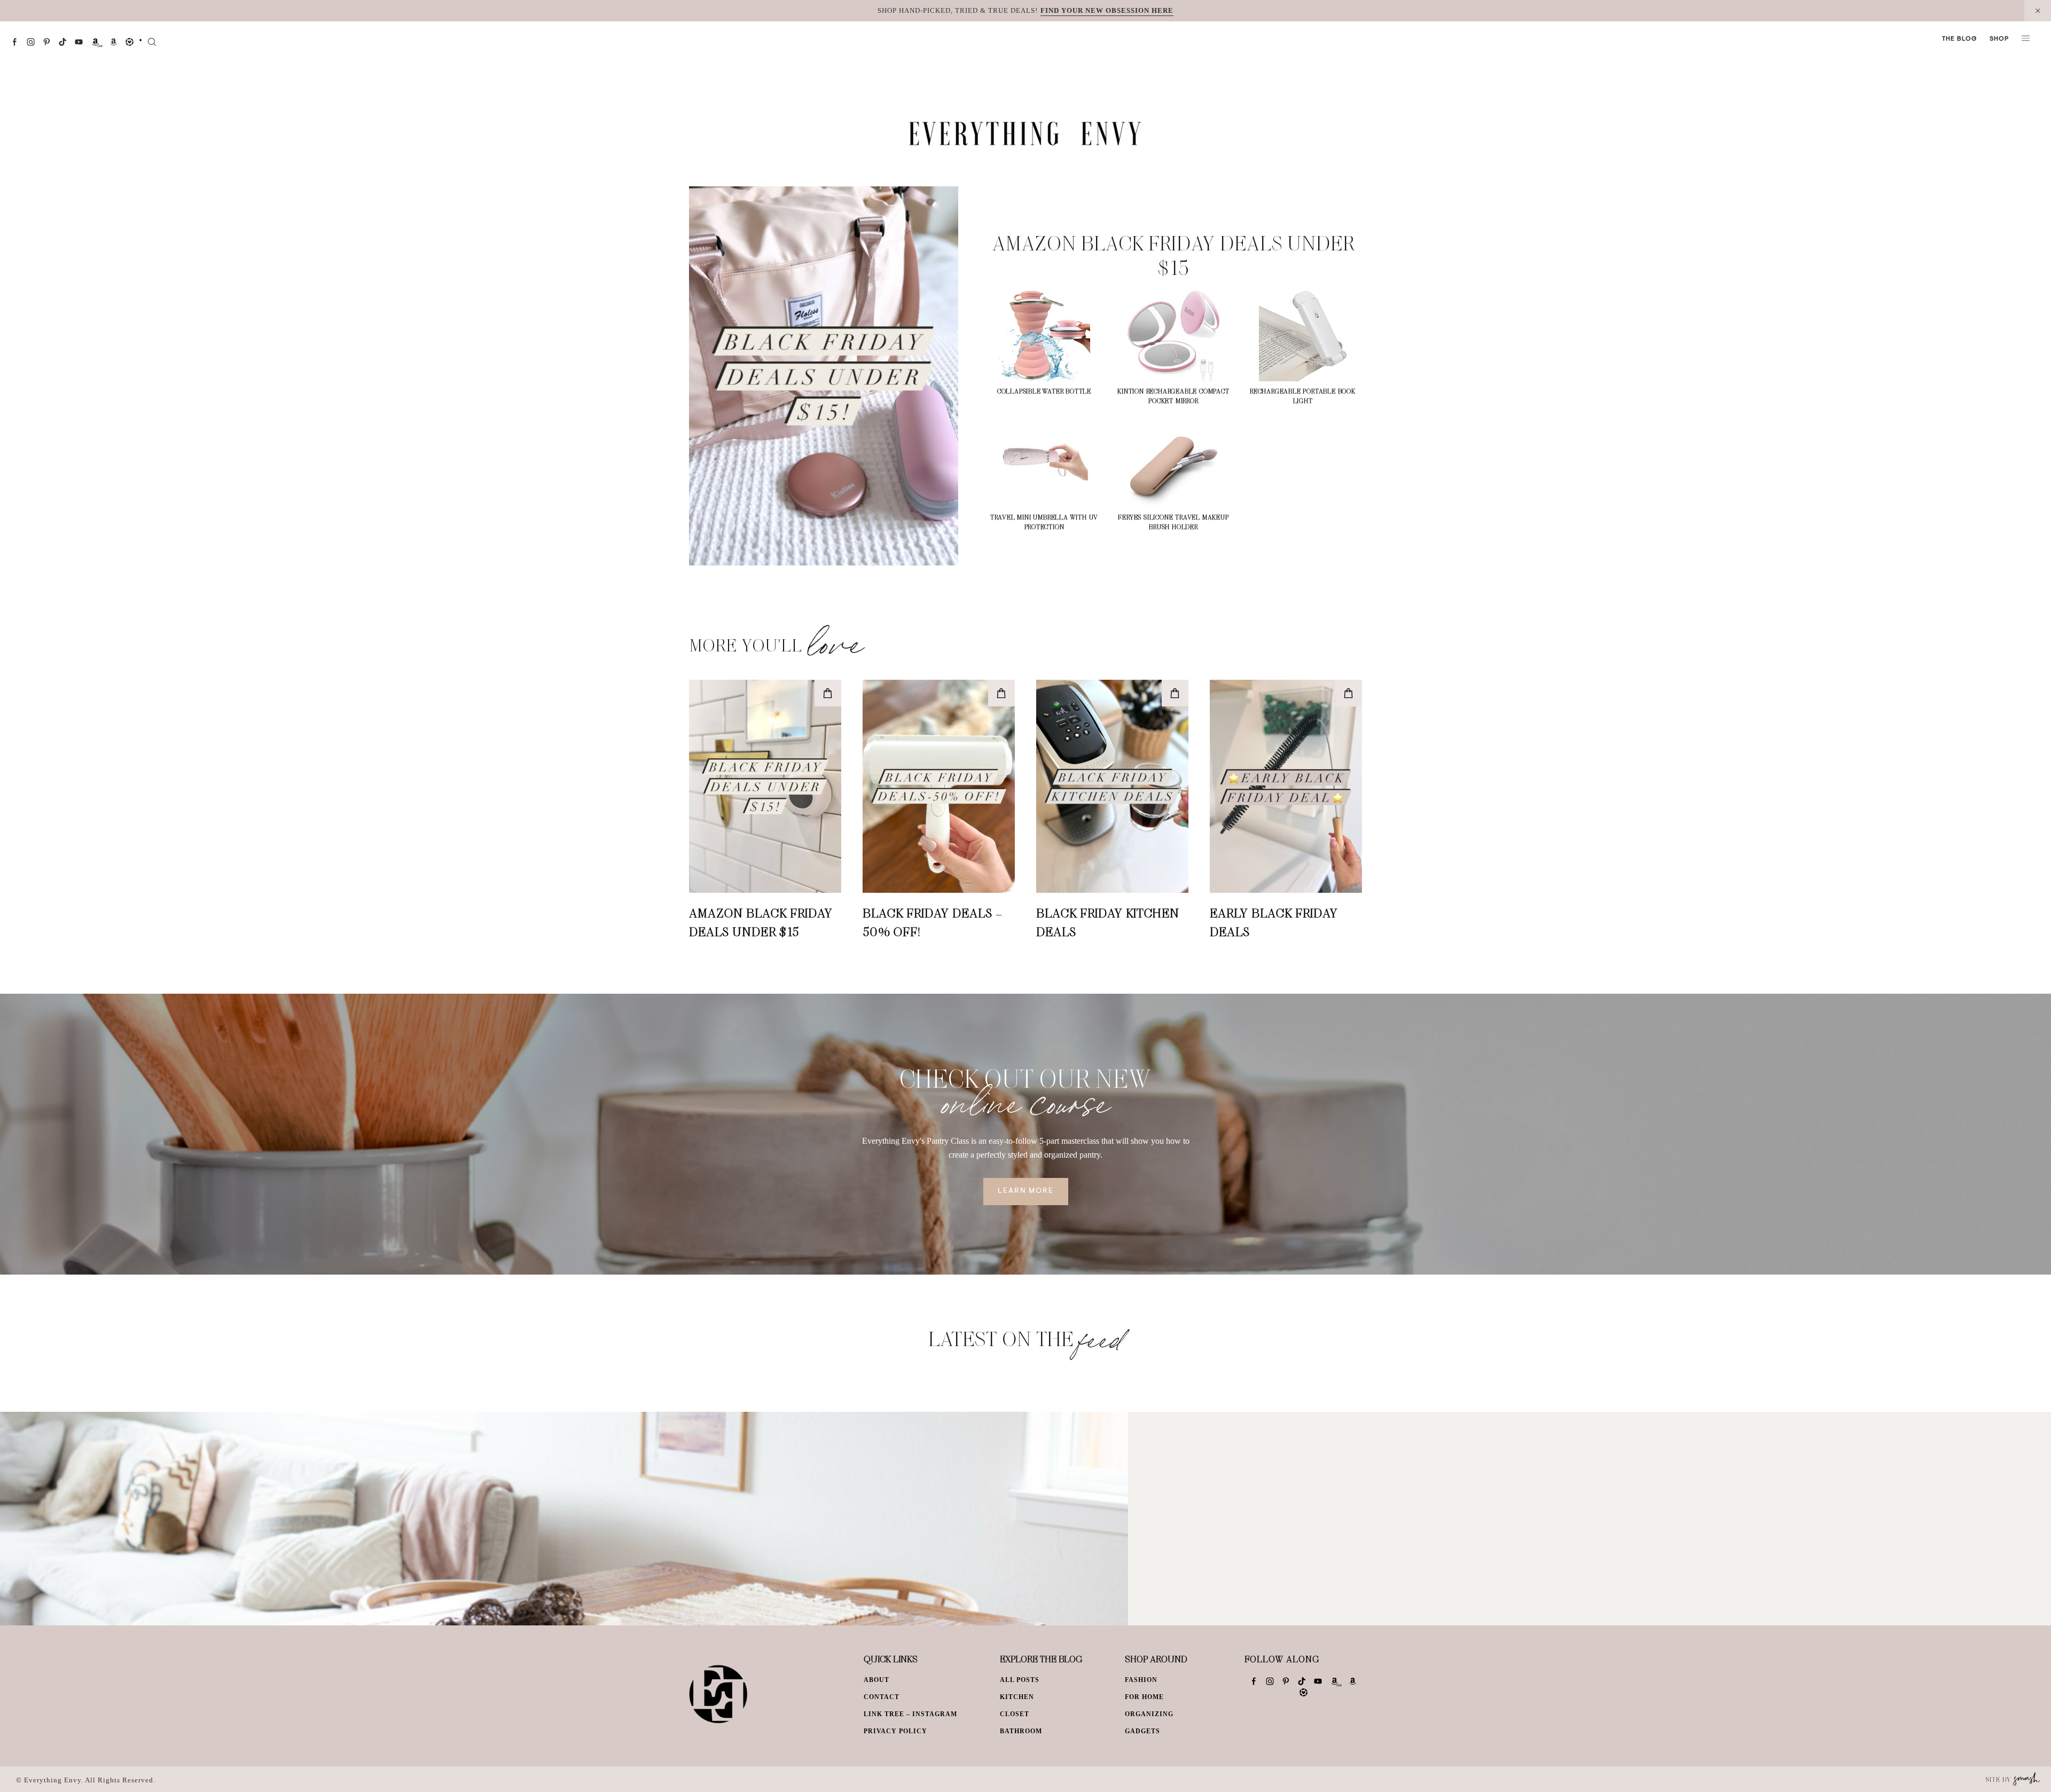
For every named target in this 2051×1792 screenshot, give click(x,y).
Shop (1999, 39)
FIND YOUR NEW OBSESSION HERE (1107, 10)
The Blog (1959, 39)
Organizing (1149, 1714)
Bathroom (1021, 1731)
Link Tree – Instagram (910, 1714)
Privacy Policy (895, 1731)
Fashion (1141, 1680)
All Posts (1020, 1680)
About (876, 1680)
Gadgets (1142, 1731)
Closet (1015, 1714)
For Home (1144, 1697)
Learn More (1026, 1191)
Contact (882, 1697)
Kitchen (1017, 1697)
